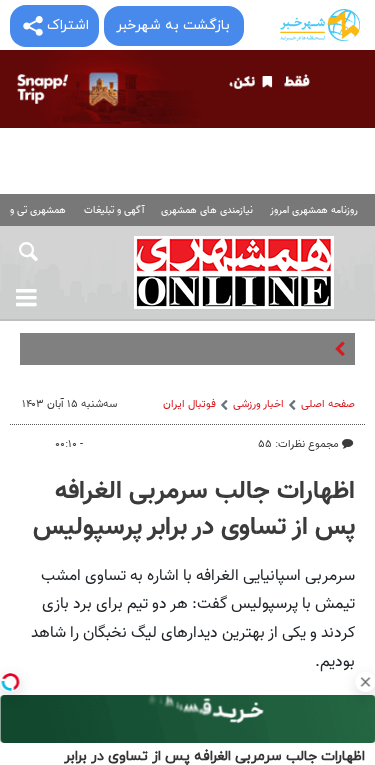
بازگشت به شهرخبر (173, 25)
